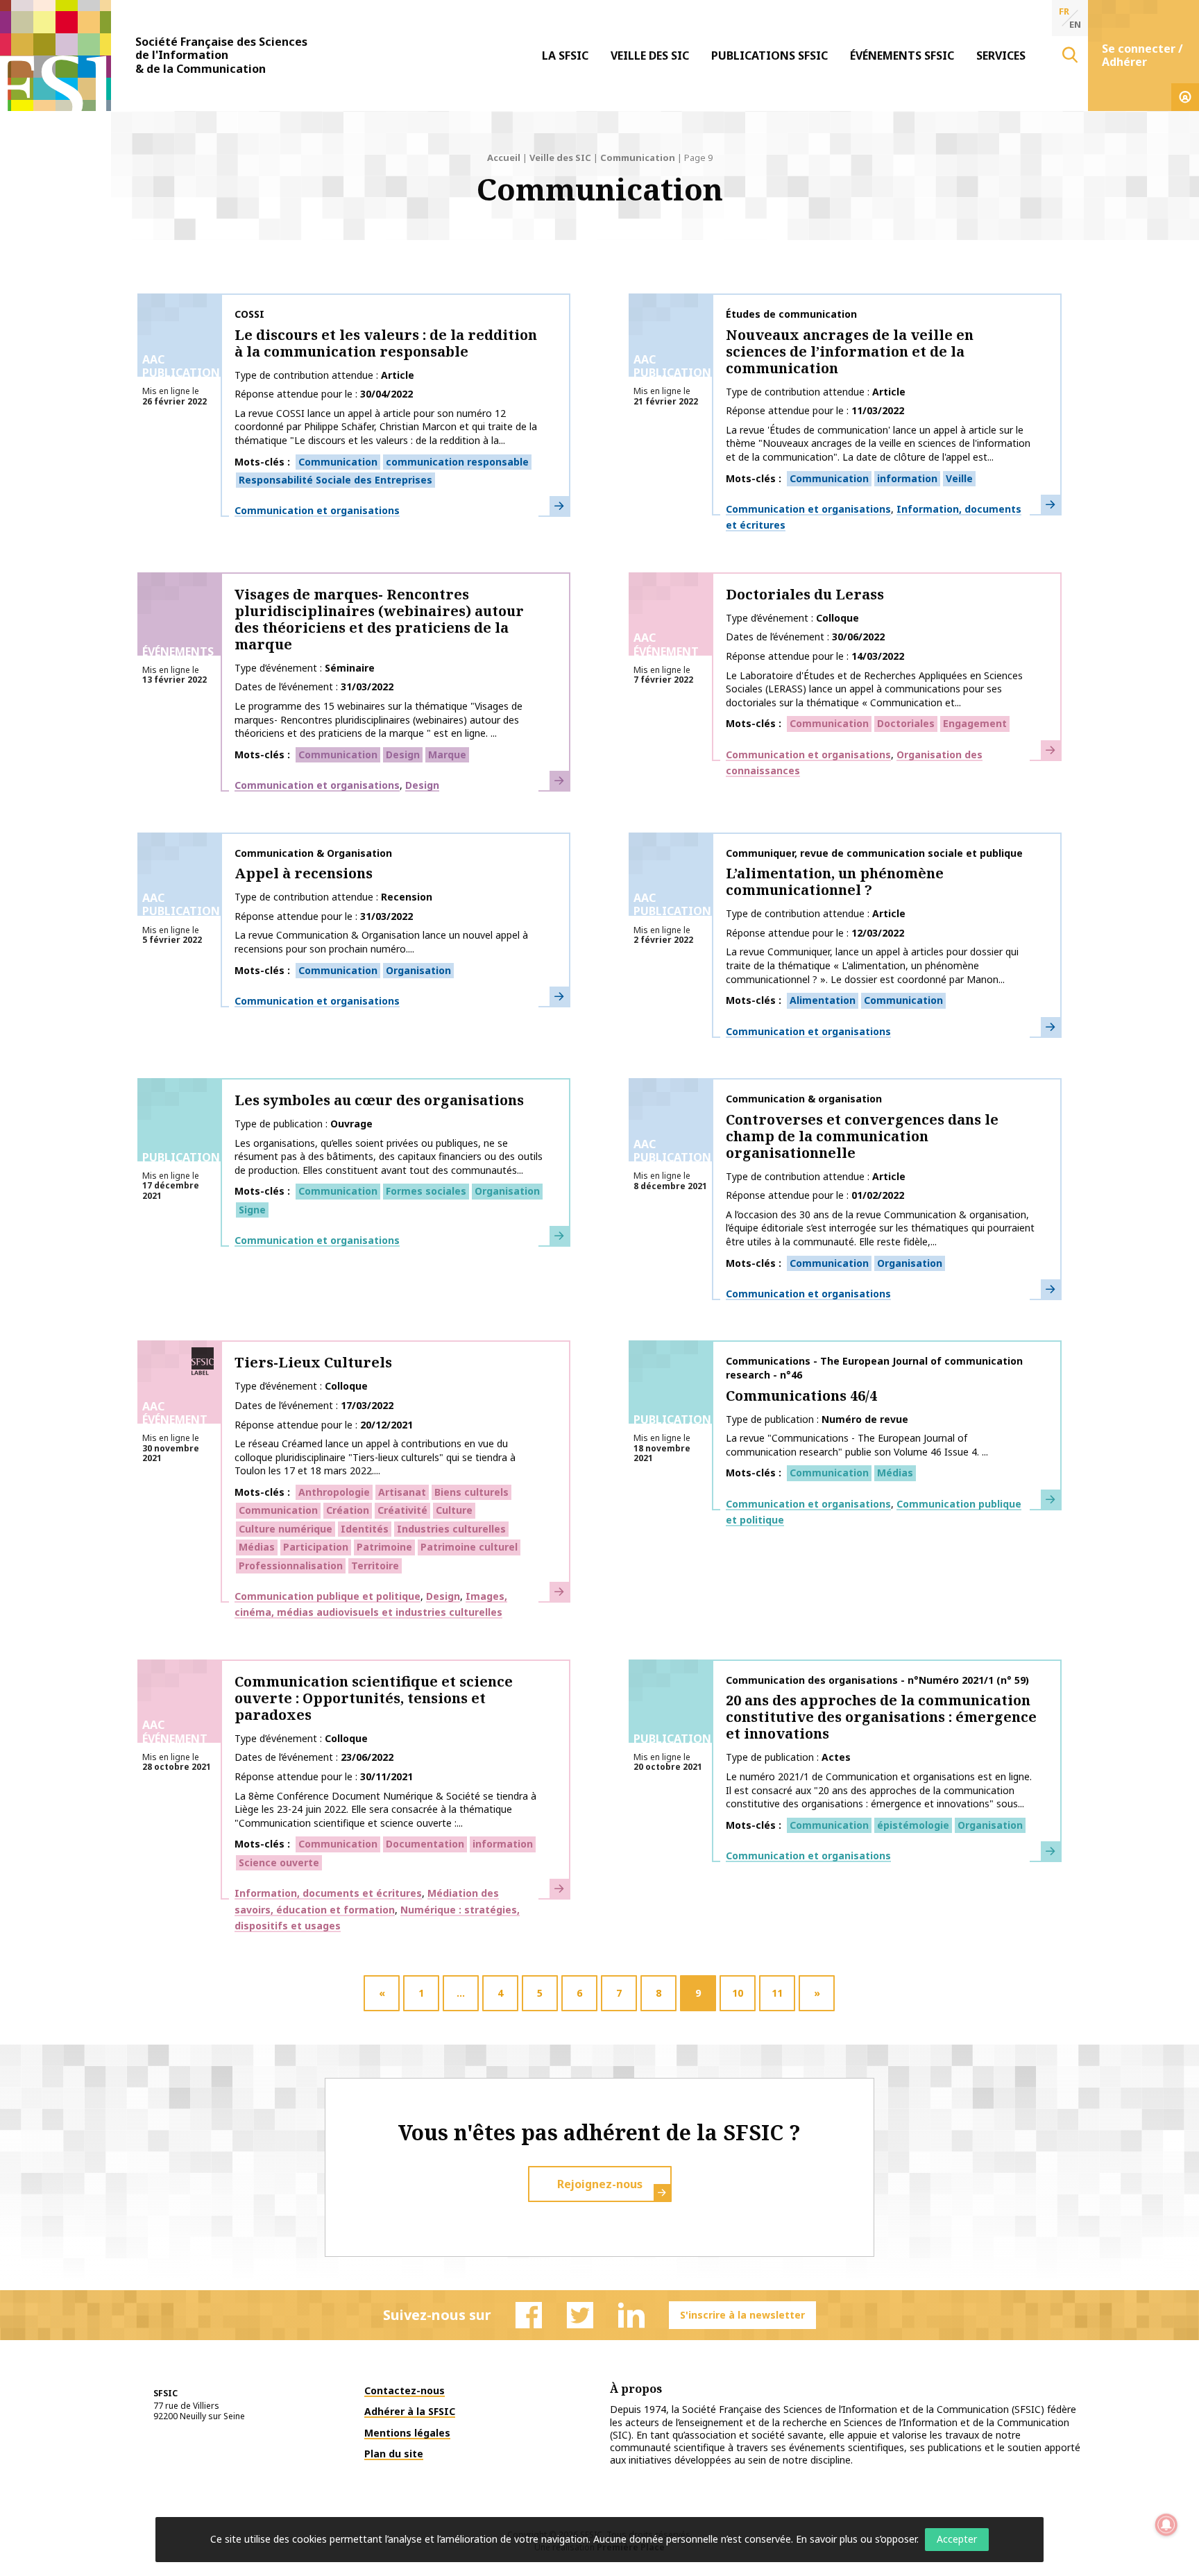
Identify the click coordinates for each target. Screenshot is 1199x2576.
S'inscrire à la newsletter (742, 2315)
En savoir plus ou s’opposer (856, 2539)
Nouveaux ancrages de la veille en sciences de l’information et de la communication (850, 351)
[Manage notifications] (1166, 2525)
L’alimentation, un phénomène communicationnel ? (835, 881)
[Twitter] (580, 2315)
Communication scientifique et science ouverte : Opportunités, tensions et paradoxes (374, 1698)
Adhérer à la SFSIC (410, 2411)
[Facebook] (529, 2315)
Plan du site (394, 2454)
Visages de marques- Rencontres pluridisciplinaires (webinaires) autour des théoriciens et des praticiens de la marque (379, 619)
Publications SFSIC (769, 56)
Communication (638, 157)
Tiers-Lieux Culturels (313, 1362)
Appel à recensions (304, 873)
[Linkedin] (631, 2315)
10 (738, 1993)
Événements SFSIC (902, 56)
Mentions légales (407, 2433)
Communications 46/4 (801, 1396)
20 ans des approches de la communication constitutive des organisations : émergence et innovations (881, 1717)
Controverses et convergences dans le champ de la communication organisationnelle (862, 1136)
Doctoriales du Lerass (805, 594)
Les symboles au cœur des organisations (379, 1100)
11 (777, 1993)
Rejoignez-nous (600, 2184)
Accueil (504, 157)
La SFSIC (565, 56)
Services (1001, 56)
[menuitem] (565, 56)
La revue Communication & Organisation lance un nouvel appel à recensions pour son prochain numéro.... (381, 942)
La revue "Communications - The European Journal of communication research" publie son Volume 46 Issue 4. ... (857, 1445)
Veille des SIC (650, 56)
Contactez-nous (405, 2390)
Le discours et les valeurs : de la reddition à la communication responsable (386, 343)
